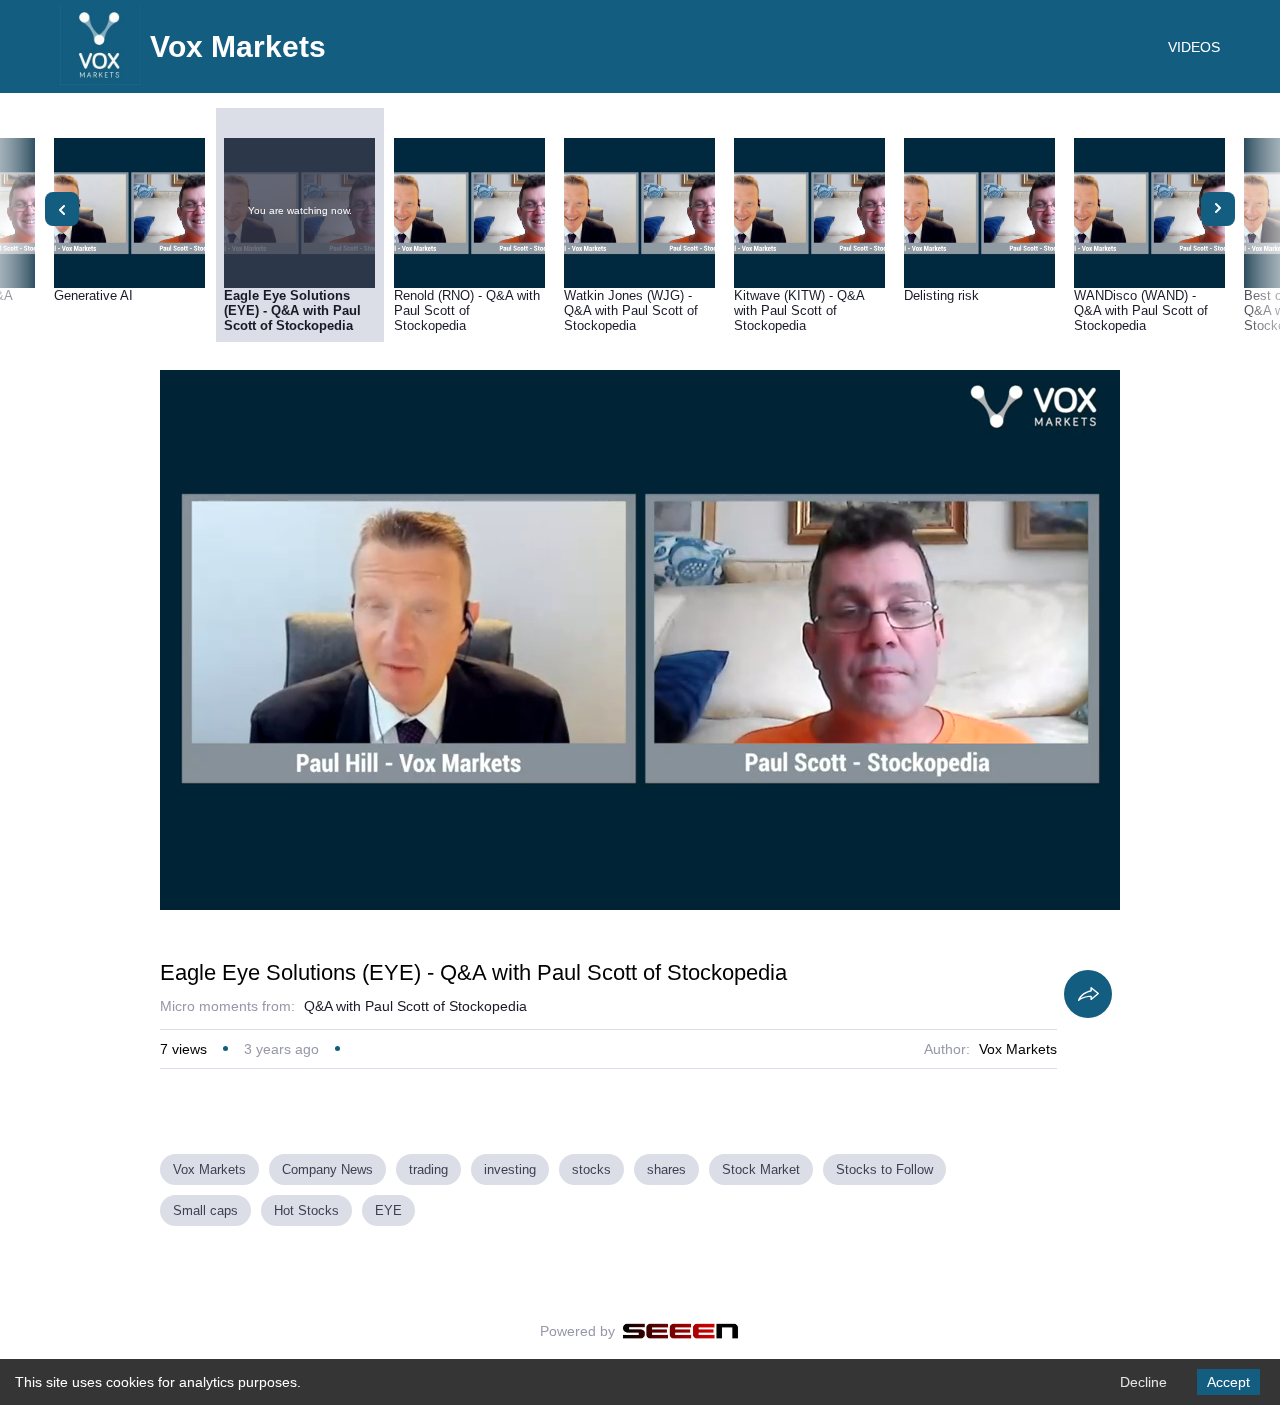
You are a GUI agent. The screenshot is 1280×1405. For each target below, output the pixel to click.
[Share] (1088, 994)
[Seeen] (680, 1331)
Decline (1143, 1382)
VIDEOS (1194, 47)
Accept (1228, 1382)
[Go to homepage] (100, 80)
